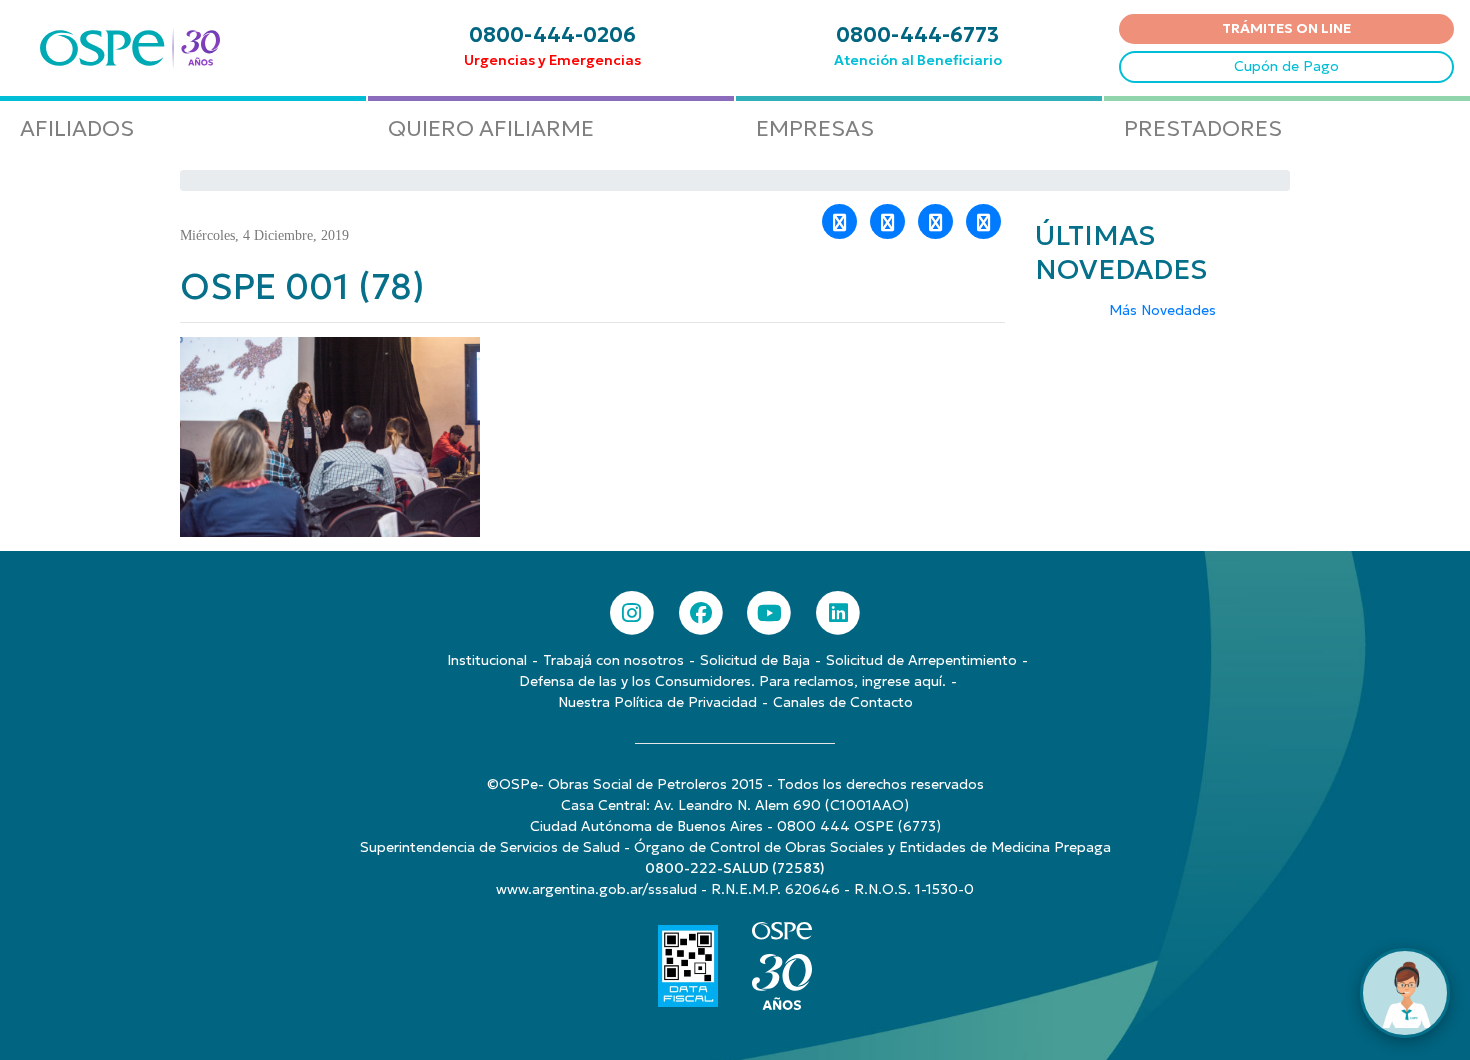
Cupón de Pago (1286, 66)
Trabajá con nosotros (613, 660)
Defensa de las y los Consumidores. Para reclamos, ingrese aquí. (732, 681)
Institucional (487, 660)
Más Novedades (1162, 310)
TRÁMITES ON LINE (1286, 28)
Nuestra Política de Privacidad (657, 702)
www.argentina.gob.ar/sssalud (596, 889)
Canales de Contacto (843, 702)
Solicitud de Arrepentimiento (921, 660)
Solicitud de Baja (755, 660)
